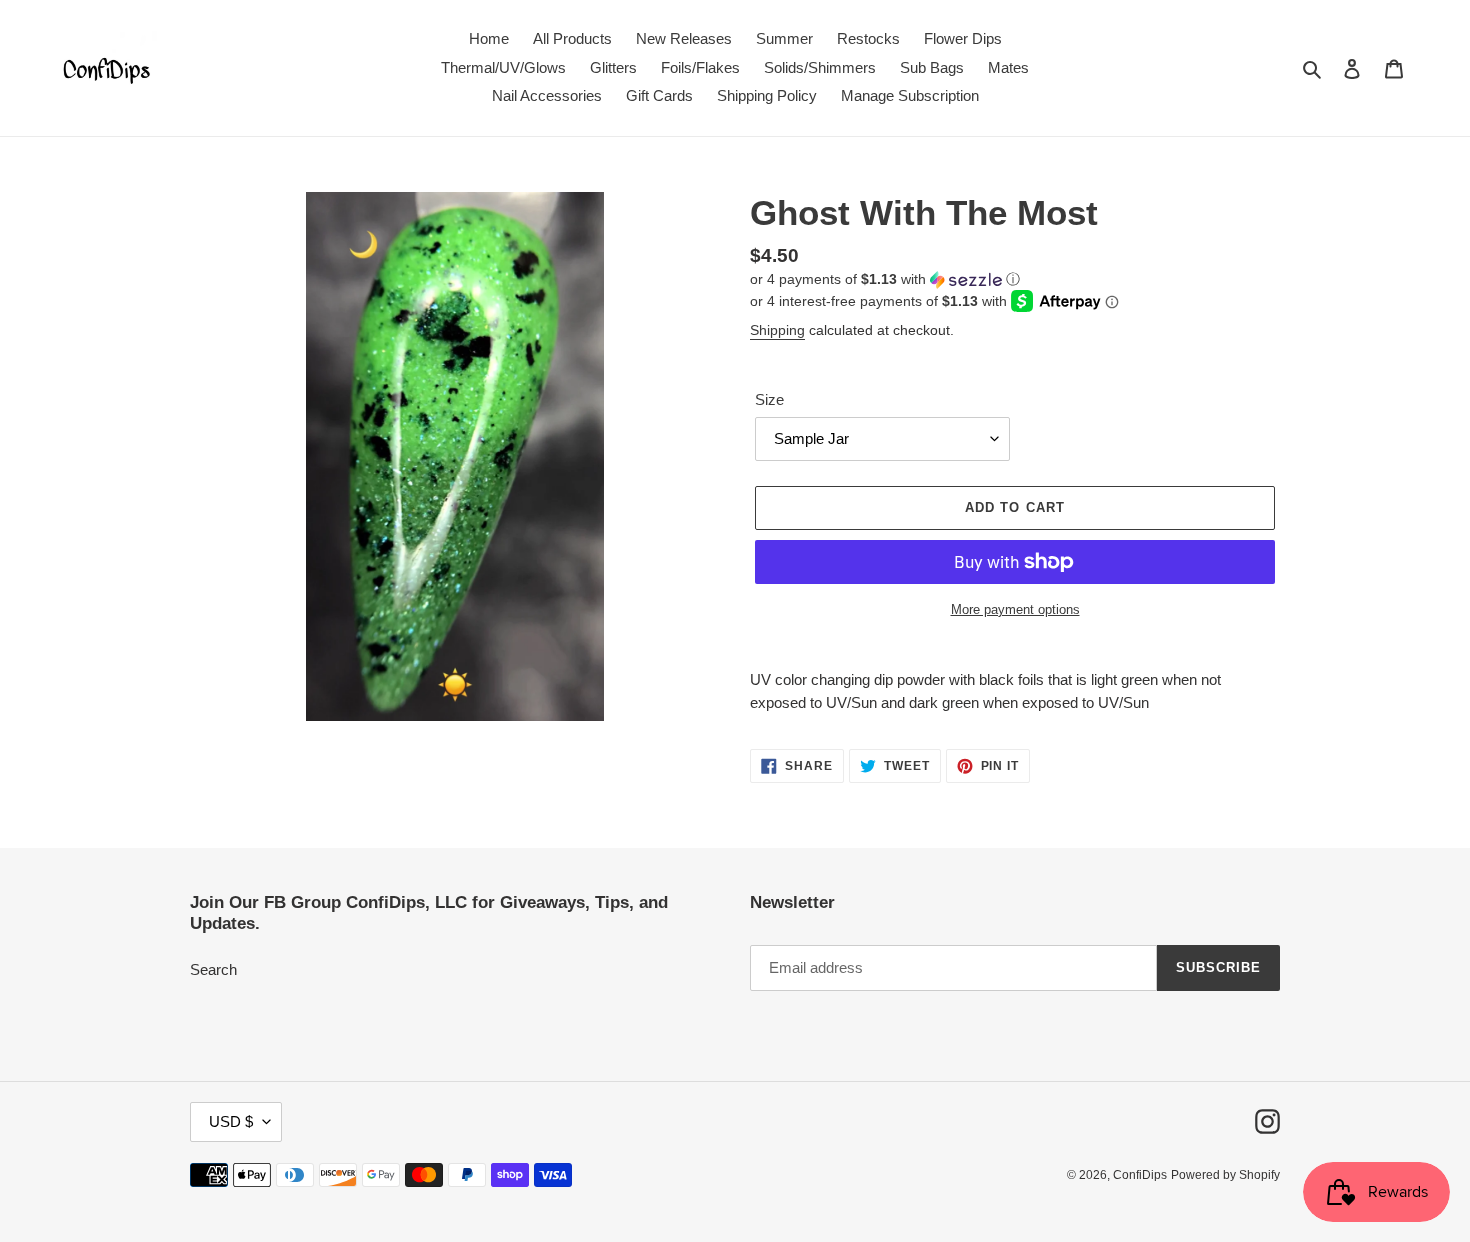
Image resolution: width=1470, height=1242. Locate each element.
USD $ (231, 1121)
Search (213, 969)
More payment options (1015, 609)
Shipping (777, 330)
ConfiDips (1140, 1175)
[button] (885, 279)
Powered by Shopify (1225, 1175)
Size (769, 399)
